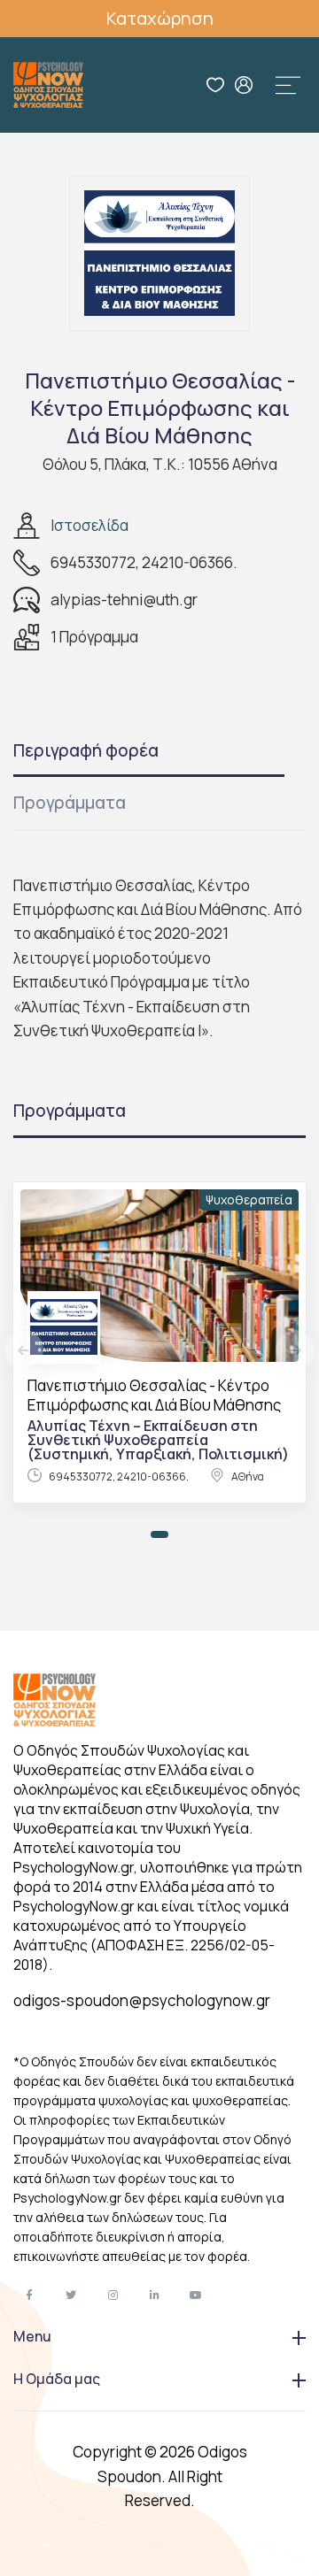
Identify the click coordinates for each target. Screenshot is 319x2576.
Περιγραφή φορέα (86, 750)
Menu (32, 2336)
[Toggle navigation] (288, 85)
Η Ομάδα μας (57, 2379)
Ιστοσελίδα (89, 525)
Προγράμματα (70, 803)
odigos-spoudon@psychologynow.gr (142, 2000)
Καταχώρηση (160, 18)
